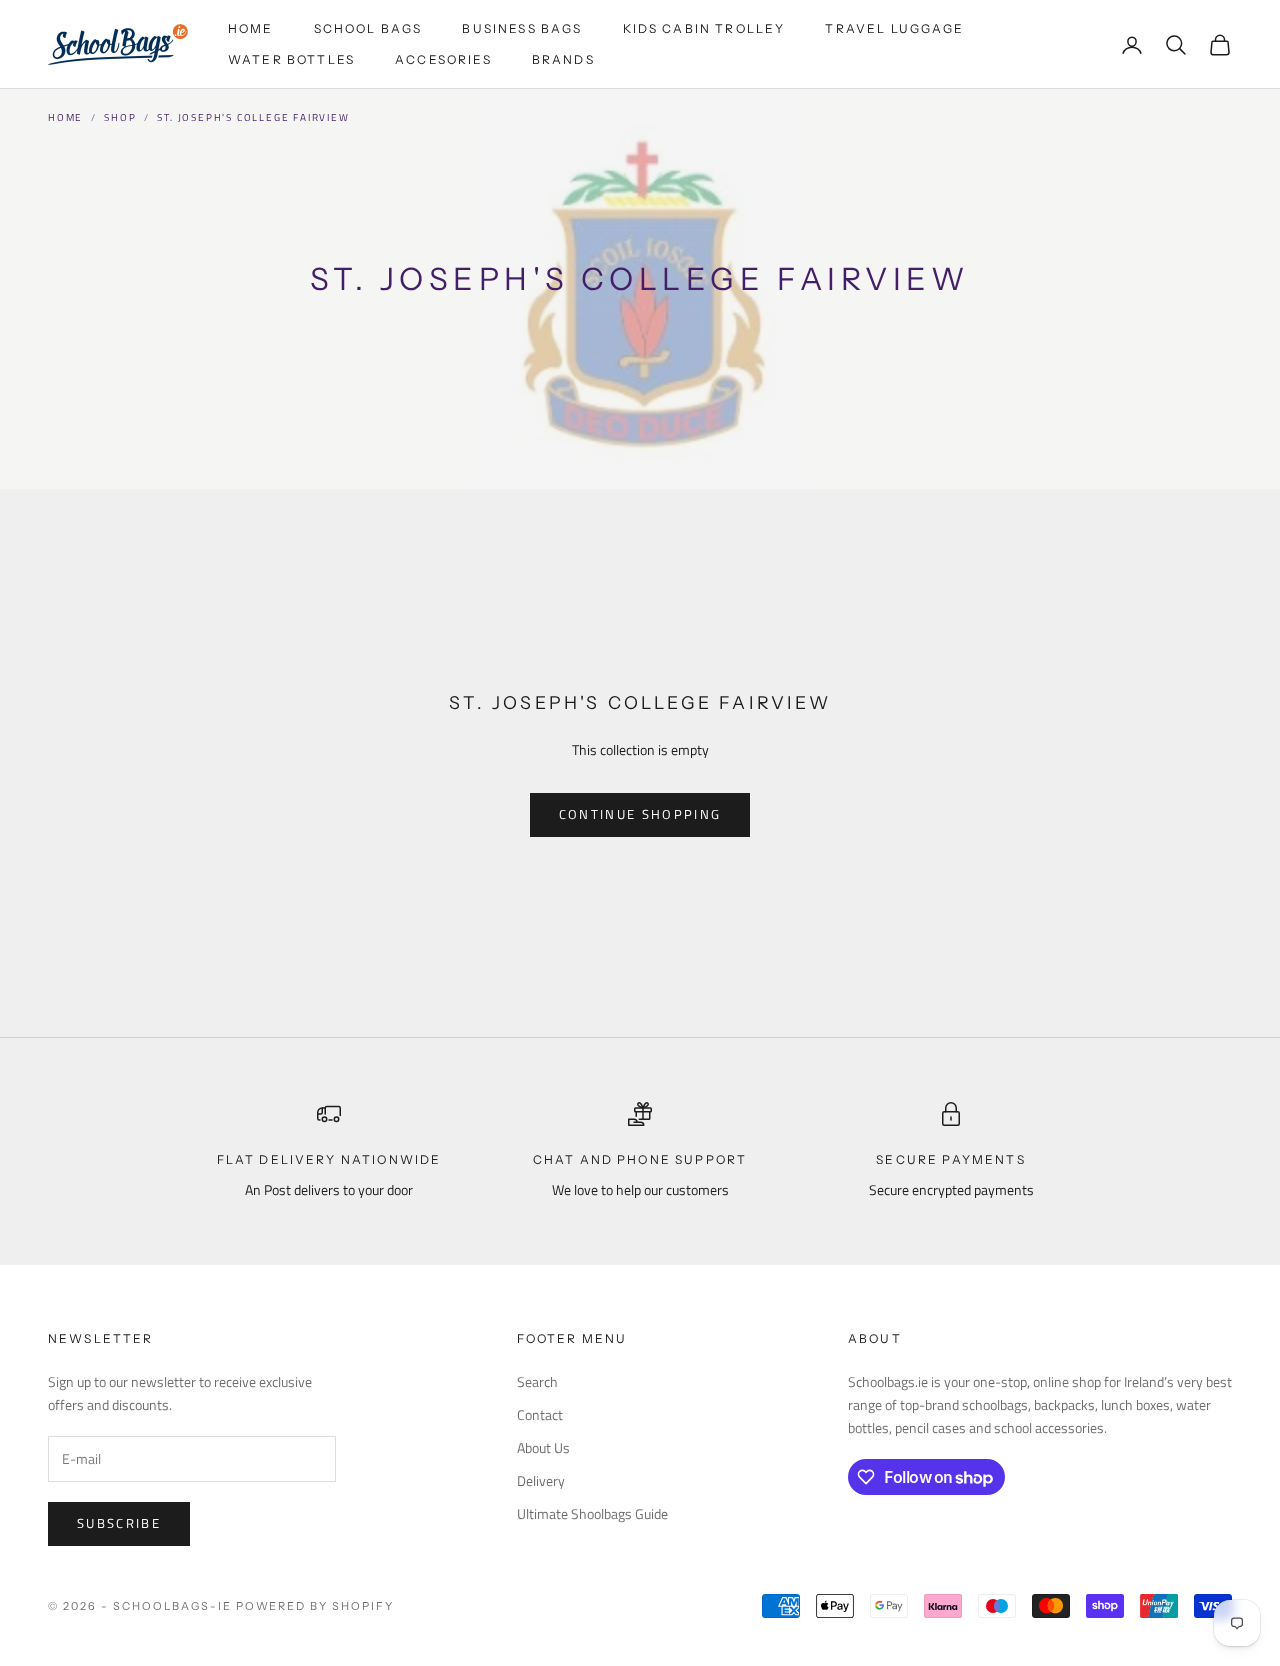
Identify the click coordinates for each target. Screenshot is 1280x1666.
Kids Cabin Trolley (704, 28)
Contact (540, 1414)
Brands (563, 59)
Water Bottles (291, 59)
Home (251, 28)
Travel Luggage (894, 28)
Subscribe (119, 1523)
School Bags (368, 28)
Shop (120, 117)
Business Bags (522, 28)
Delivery (541, 1480)
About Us (543, 1447)
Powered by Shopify (315, 1606)
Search (537, 1381)
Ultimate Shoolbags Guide (592, 1513)
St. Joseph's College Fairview (253, 117)
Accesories (443, 59)
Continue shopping (640, 814)
